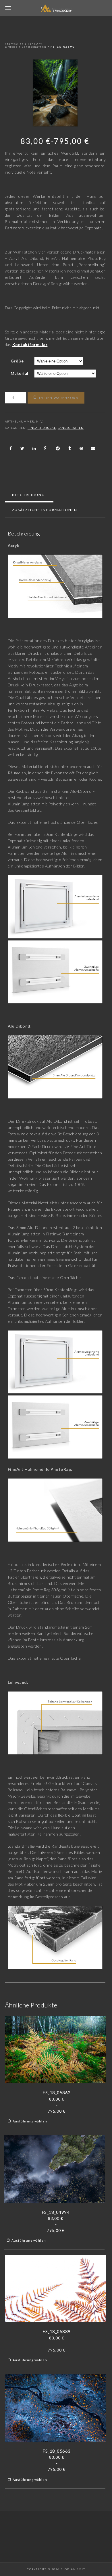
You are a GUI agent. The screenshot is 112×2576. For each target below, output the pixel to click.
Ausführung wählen (30, 2121)
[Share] (11, 448)
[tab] (28, 495)
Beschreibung (28, 495)
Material (20, 373)
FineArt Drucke (42, 428)
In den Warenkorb (59, 398)
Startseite (14, 44)
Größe (17, 361)
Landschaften (34, 47)
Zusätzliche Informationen (45, 510)
